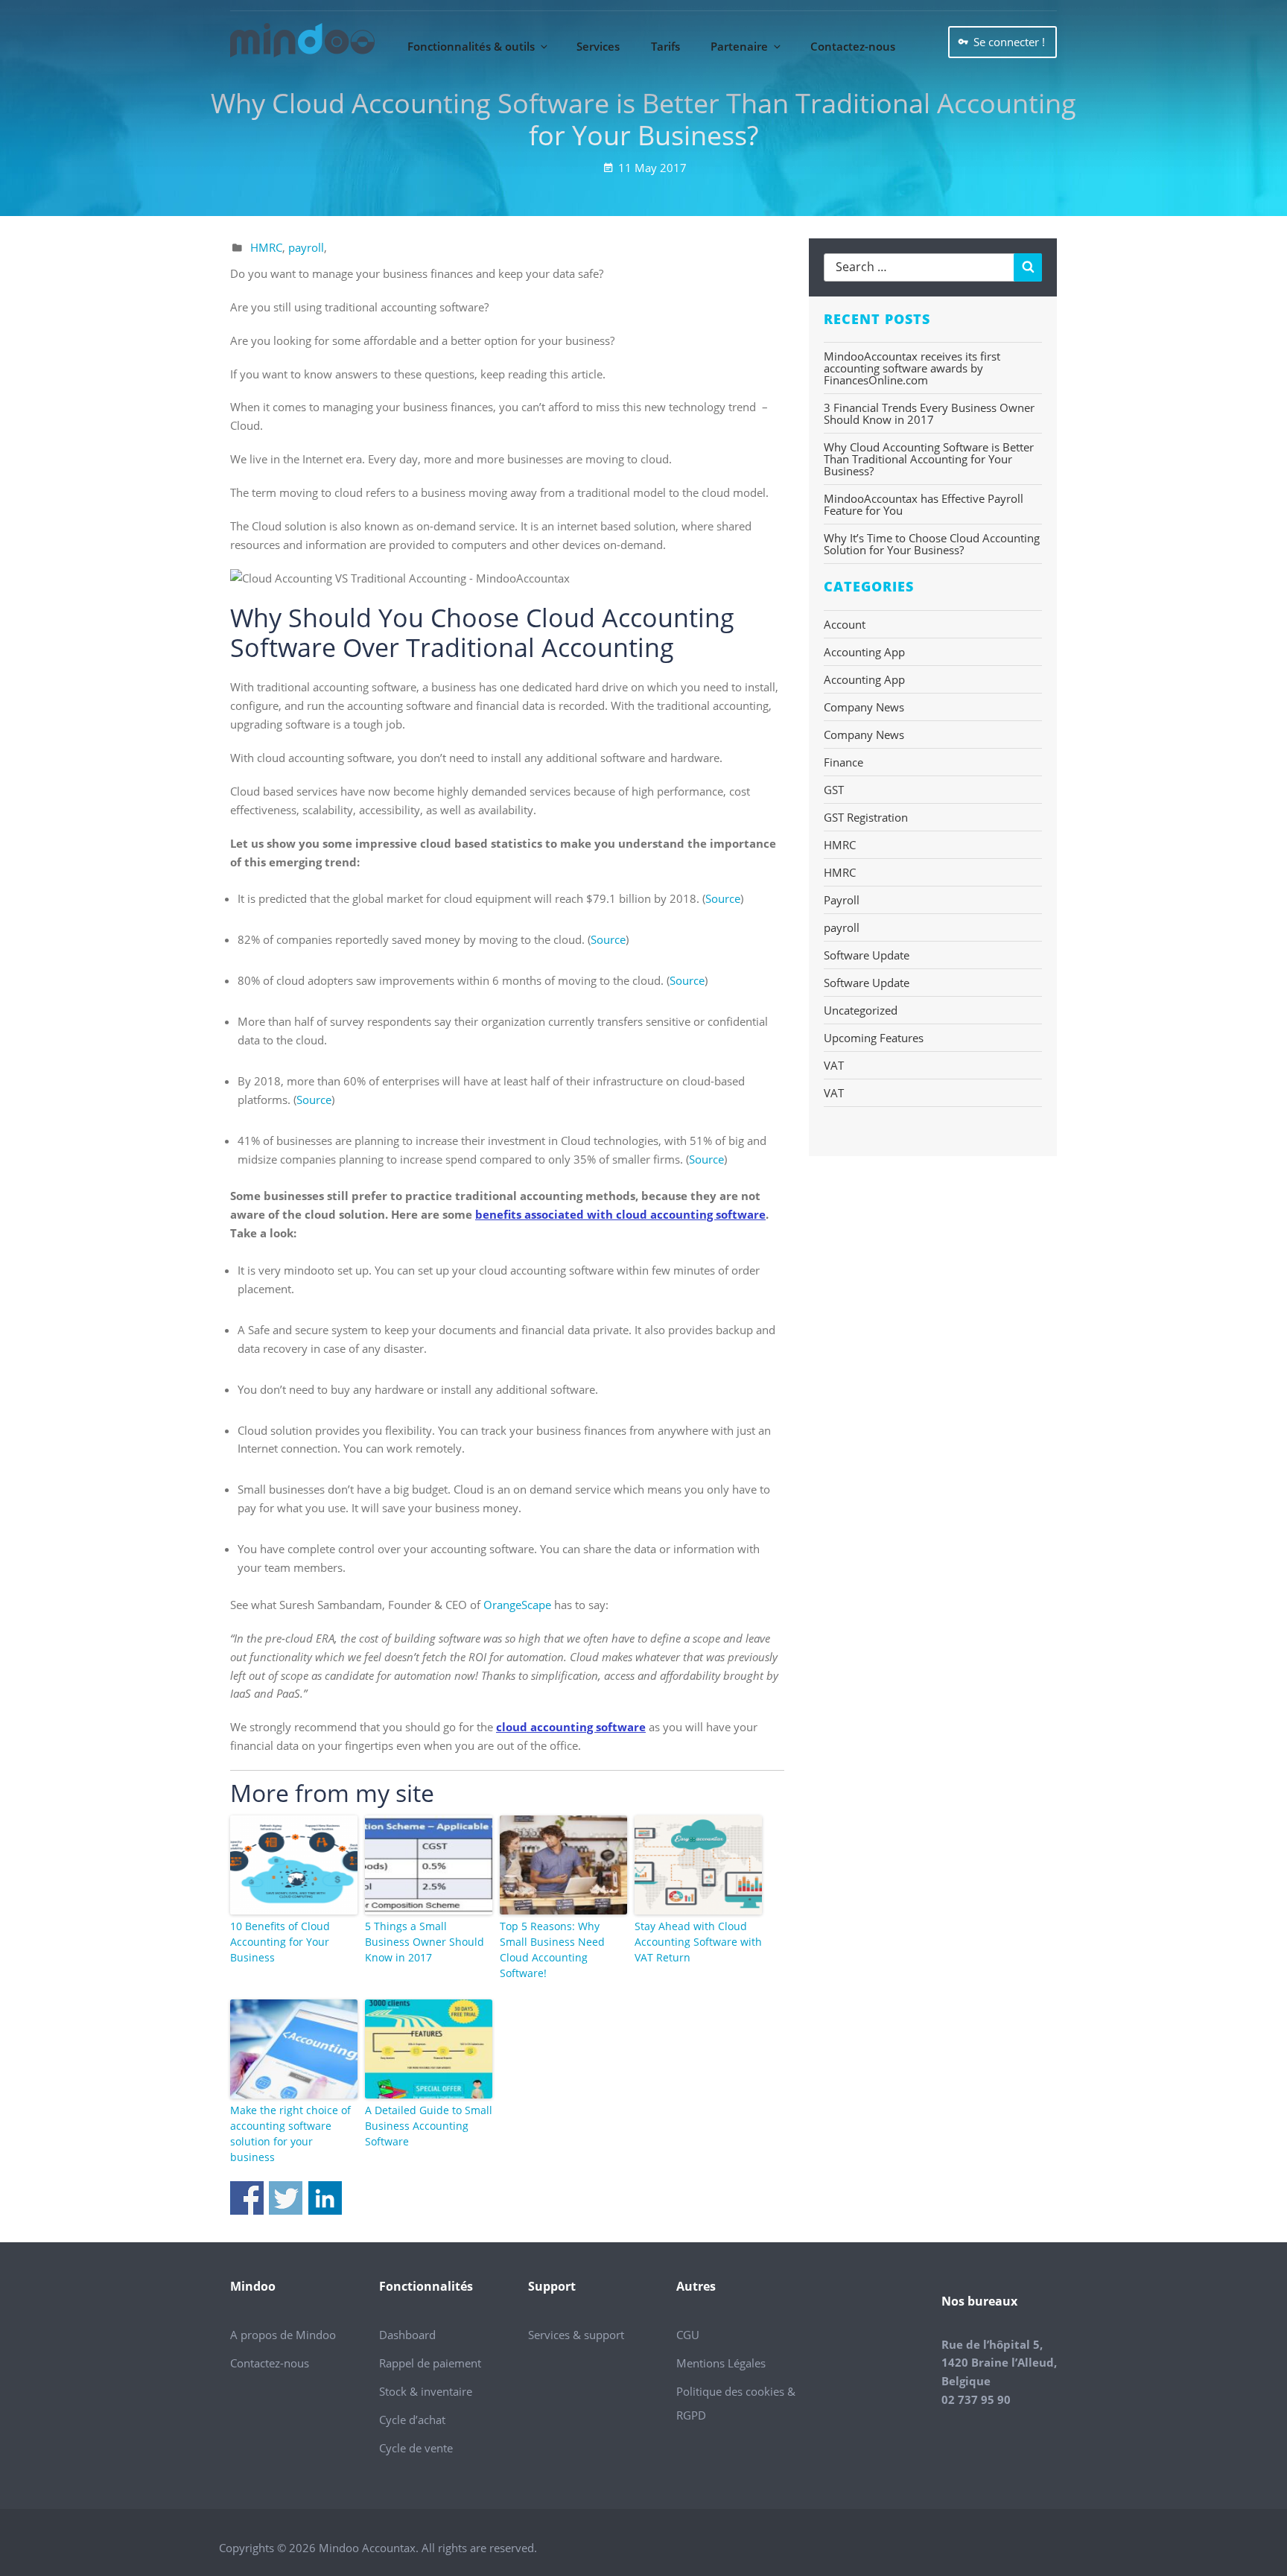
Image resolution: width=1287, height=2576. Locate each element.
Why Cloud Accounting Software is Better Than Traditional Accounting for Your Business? (929, 459)
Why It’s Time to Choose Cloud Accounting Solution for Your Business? (932, 544)
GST (834, 790)
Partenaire (739, 46)
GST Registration (866, 817)
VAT (834, 1065)
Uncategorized (861, 1010)
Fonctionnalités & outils (471, 46)
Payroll (842, 900)
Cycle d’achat (412, 2420)
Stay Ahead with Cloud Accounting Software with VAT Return (698, 1942)
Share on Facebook (247, 2198)
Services (598, 46)
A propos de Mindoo (283, 2335)
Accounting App (864, 652)
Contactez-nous (853, 46)
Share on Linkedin (325, 2198)
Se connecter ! (1009, 42)
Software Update (867, 955)
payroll (306, 247)
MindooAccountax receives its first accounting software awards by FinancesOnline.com (912, 368)
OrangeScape (519, 1605)
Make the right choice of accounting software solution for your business (290, 2134)
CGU (688, 2335)
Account (845, 624)
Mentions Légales (721, 2363)
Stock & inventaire (426, 2391)
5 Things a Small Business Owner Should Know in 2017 (425, 1942)
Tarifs (665, 46)
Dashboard (407, 2335)
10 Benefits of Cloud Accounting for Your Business (280, 1942)
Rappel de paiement (430, 2363)
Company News (864, 707)
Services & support (576, 2335)
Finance (843, 762)
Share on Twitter (286, 2198)
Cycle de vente (416, 2448)
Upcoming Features (874, 1038)
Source (723, 898)
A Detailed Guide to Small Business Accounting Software (429, 2126)
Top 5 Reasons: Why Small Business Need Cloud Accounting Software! (552, 1950)
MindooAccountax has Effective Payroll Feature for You (924, 504)
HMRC (266, 247)
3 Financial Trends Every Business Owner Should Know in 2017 (929, 413)
